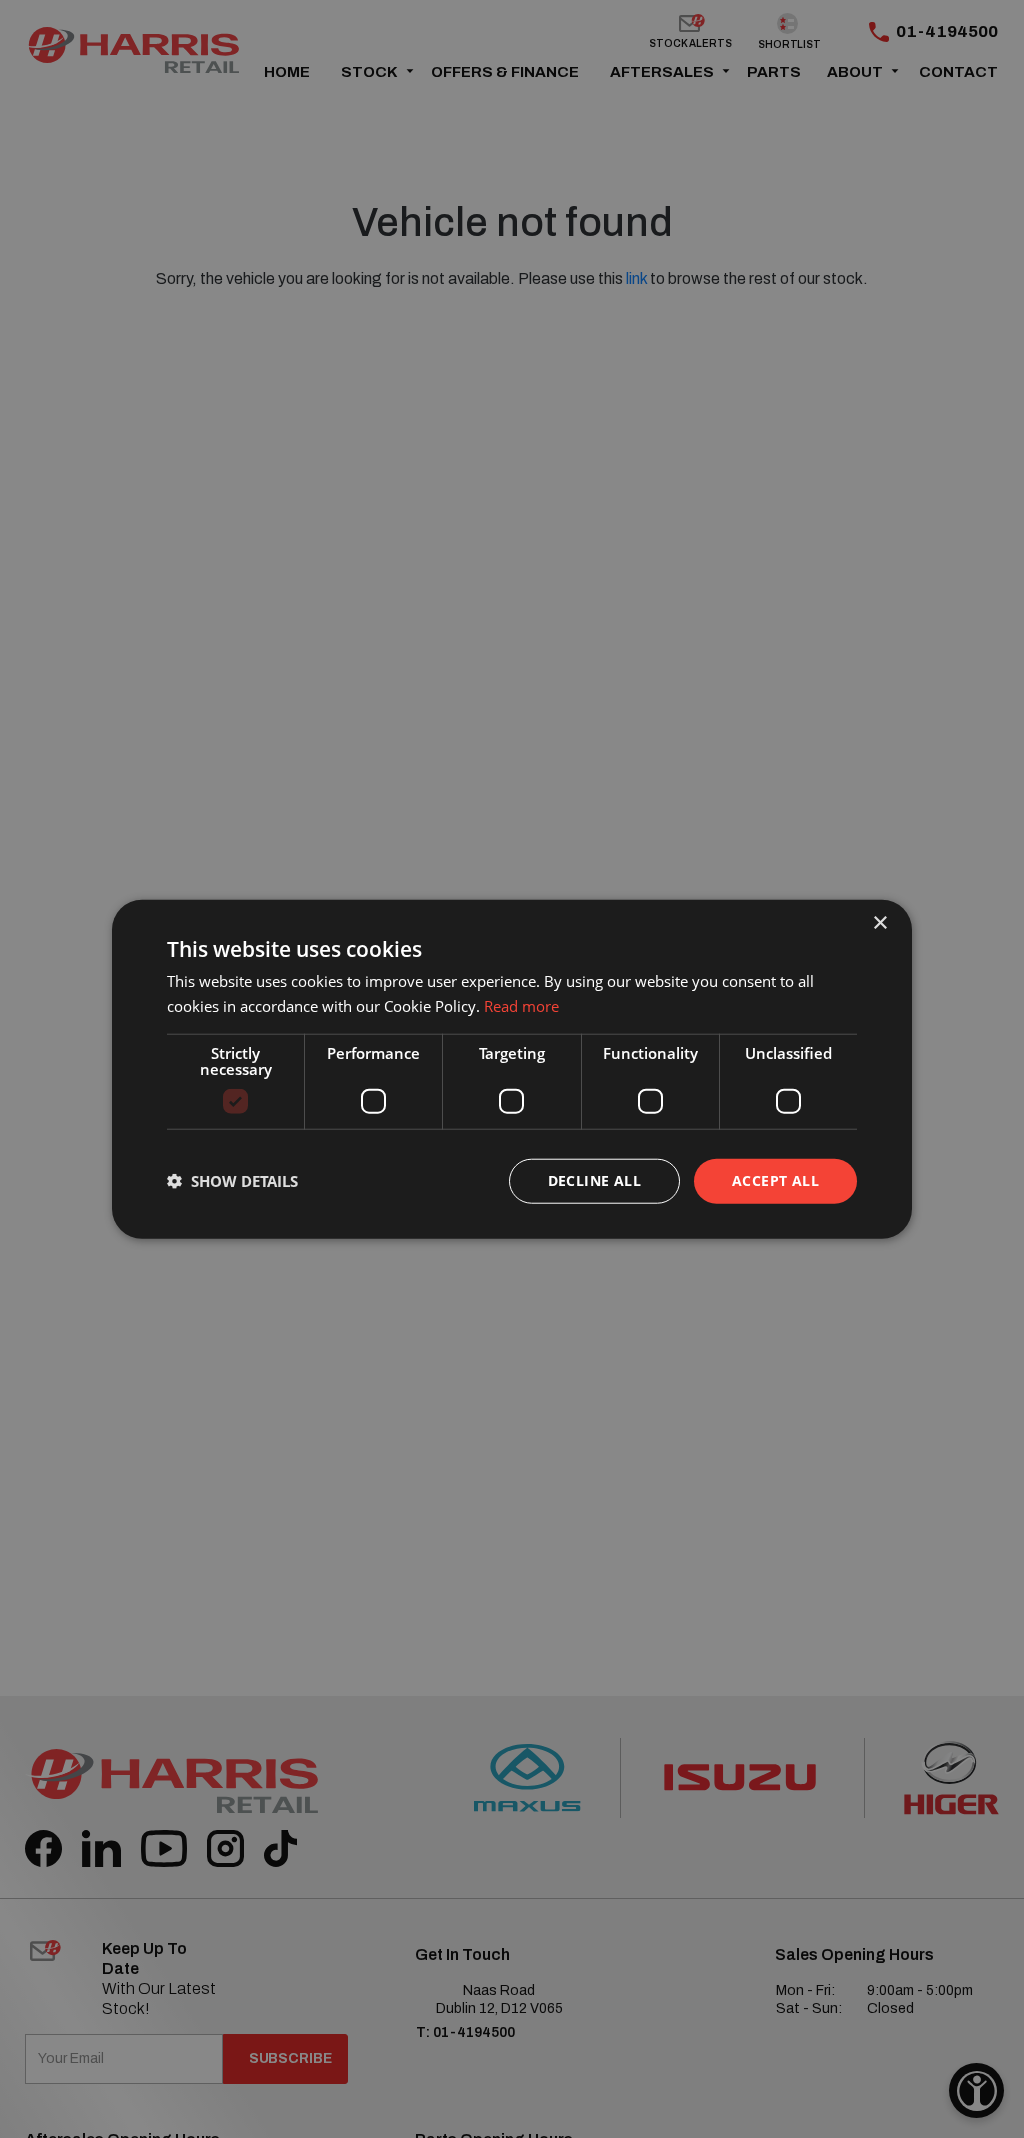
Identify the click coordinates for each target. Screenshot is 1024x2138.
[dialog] (512, 1069)
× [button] (879, 923)
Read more (521, 1006)
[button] (232, 1181)
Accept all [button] (775, 1180)
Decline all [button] (594, 1180)
